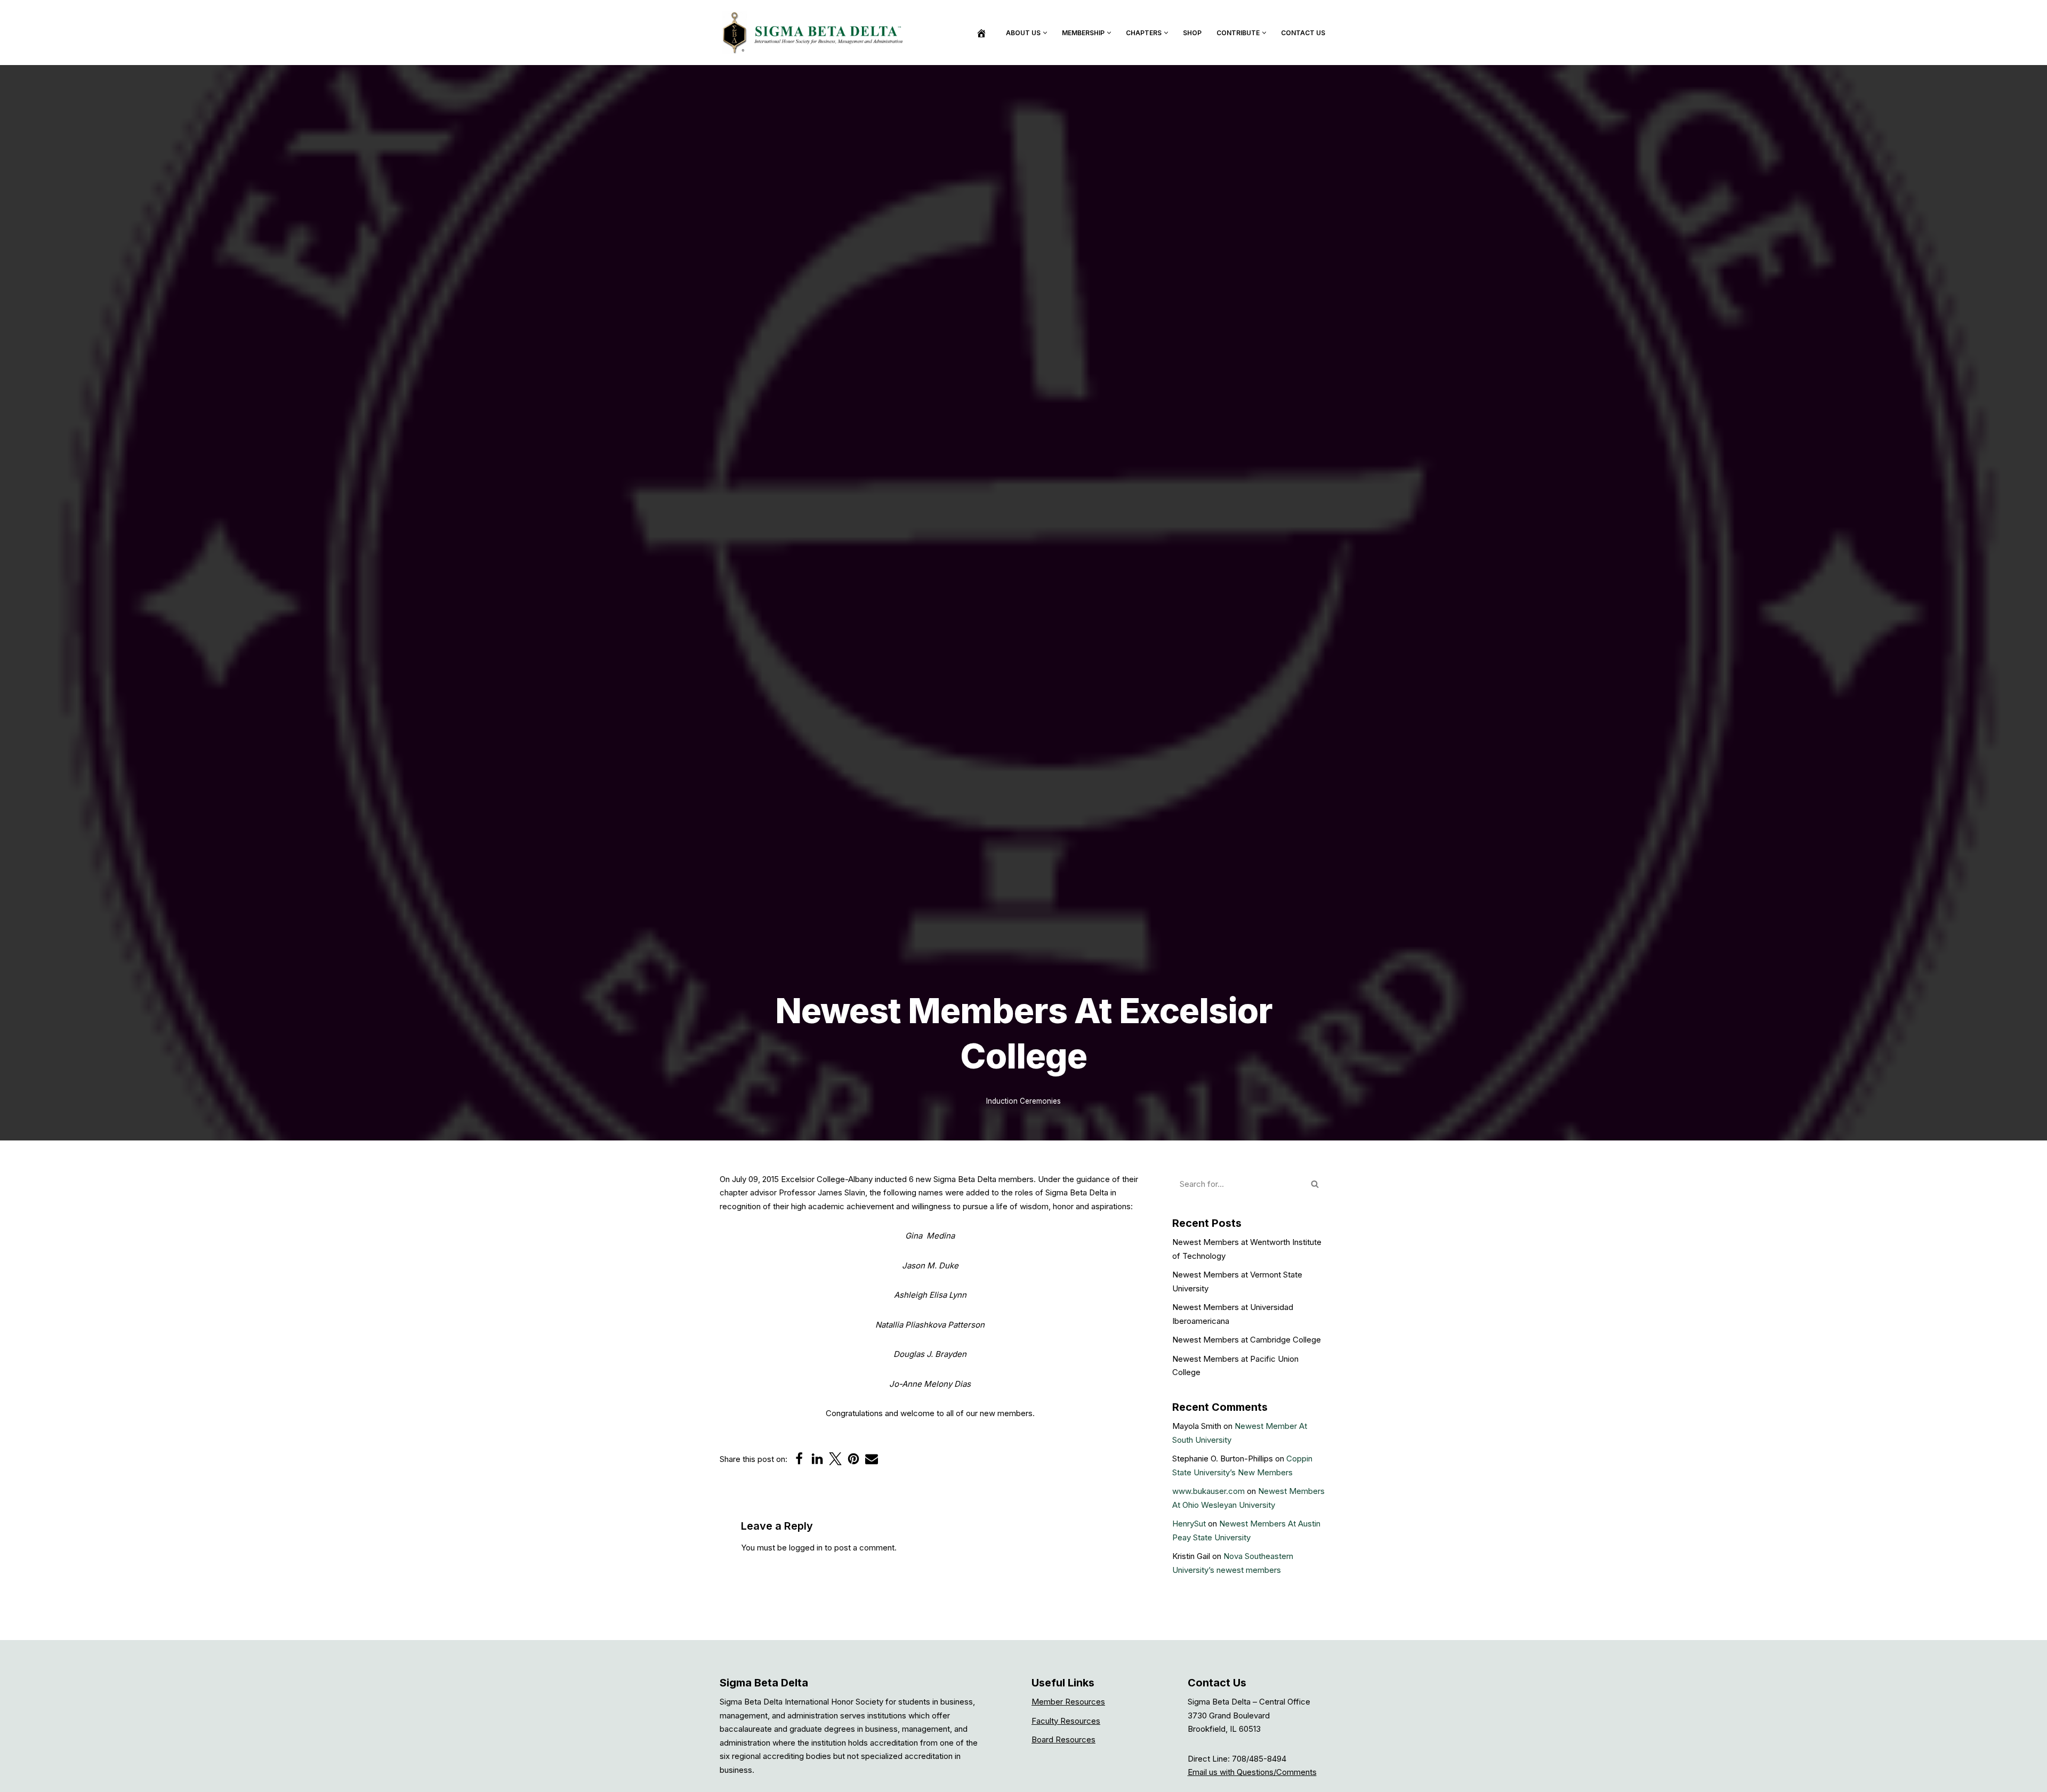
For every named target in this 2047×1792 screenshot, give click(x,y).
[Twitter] (835, 1459)
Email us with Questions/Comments (1252, 1772)
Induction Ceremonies (1023, 1101)
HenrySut (1189, 1524)
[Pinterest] (853, 1459)
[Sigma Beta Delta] (816, 33)
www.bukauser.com (1208, 1491)
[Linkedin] (817, 1459)
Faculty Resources (1066, 1721)
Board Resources (1063, 1739)
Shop (1192, 33)
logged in (806, 1548)
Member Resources (1068, 1702)
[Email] (872, 1459)
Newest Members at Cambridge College (1247, 1340)
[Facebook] (799, 1459)
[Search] (1315, 1184)
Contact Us (1303, 33)
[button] (1045, 33)
